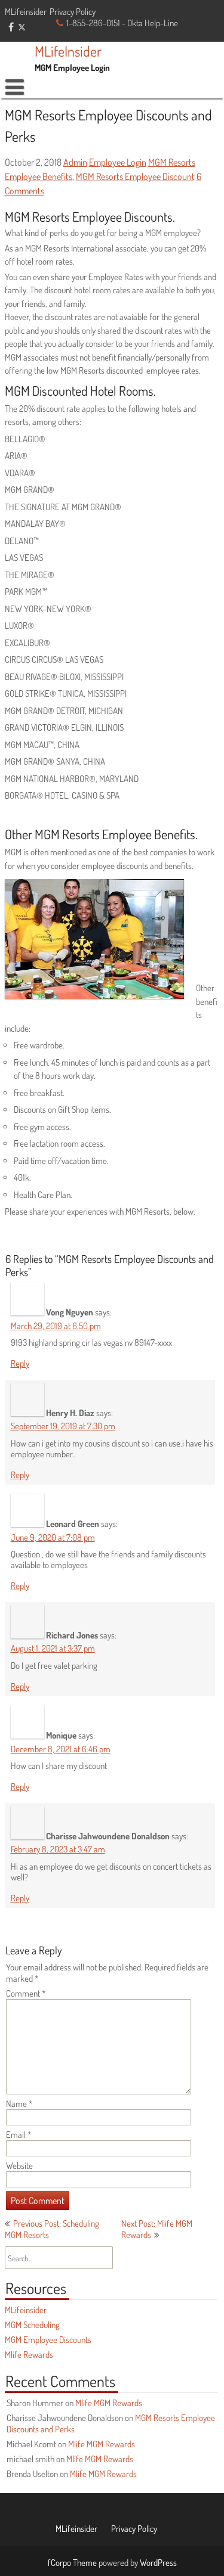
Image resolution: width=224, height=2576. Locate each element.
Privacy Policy (73, 12)
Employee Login (118, 162)
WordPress (158, 2563)
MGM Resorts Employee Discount (135, 176)
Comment (26, 1993)
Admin (75, 162)
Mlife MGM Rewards (109, 2403)
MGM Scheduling (32, 2325)
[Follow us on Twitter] (22, 26)
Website (19, 2166)
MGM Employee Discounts (48, 2340)
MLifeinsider (26, 12)
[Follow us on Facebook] (11, 27)
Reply (20, 1363)
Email (19, 2135)
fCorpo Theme (72, 2563)
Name (19, 2104)
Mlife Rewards (29, 2355)
